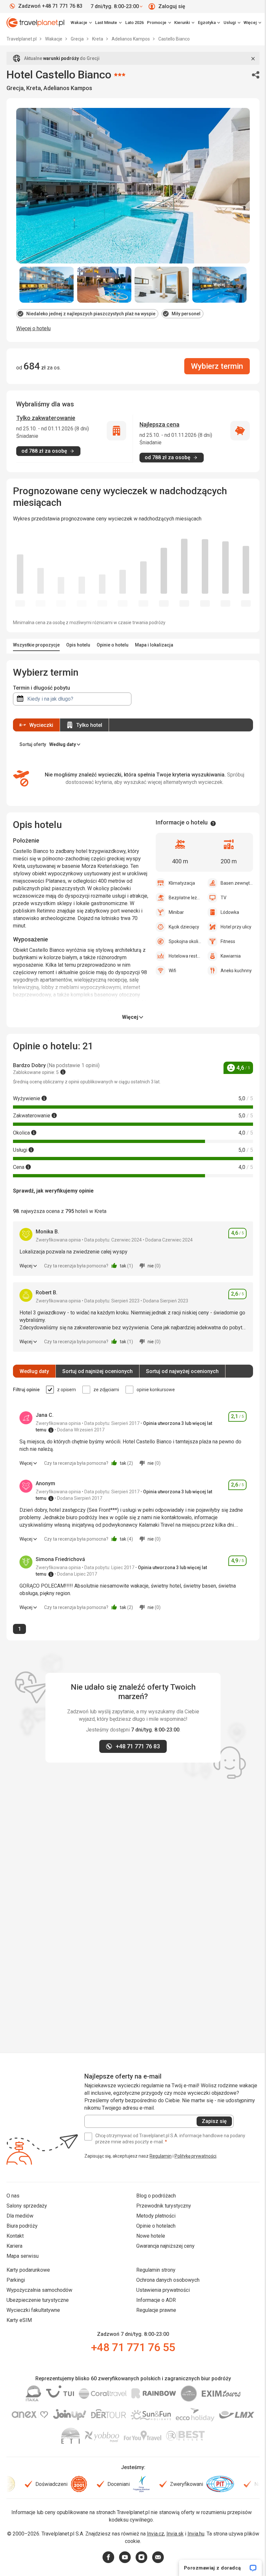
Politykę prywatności (195, 2156)
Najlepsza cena (159, 424)
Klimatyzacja (182, 883)
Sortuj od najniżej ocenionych (97, 1371)
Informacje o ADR (156, 2300)
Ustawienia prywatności (163, 2290)
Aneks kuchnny (236, 971)
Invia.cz (156, 2534)
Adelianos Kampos (131, 39)
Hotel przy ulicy (236, 927)
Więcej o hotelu (33, 328)
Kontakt (15, 2236)
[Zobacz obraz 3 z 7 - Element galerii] (162, 285)
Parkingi (16, 2280)
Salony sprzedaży (27, 2206)
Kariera (14, 2246)
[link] (108, 23)
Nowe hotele (151, 2236)
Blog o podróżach (156, 2196)
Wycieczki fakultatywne (33, 2310)
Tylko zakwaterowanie (46, 418)
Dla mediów (20, 2216)
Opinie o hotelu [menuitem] (113, 645)
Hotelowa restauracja (185, 956)
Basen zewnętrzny (237, 883)
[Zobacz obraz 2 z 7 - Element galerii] (104, 285)
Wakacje (54, 39)
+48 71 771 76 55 (133, 2347)
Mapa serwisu (23, 2256)
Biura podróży (22, 2226)
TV (224, 898)
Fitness (228, 941)
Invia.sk (175, 2534)
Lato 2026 (134, 23)
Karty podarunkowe (28, 2270)
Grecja (78, 39)
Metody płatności (156, 2216)
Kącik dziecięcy (184, 927)
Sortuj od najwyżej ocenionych (182, 1371)
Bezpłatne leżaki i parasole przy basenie (185, 898)
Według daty (34, 1371)
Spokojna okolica (185, 941)
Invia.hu (196, 2534)
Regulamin (161, 2156)
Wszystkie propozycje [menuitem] (36, 645)
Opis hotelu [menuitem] (78, 645)
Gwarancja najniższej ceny (165, 2246)
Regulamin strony (156, 2270)
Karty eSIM (19, 2320)
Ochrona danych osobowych (168, 2280)
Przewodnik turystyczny (164, 2206)
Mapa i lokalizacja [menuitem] (154, 645)
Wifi (172, 971)
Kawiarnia (231, 956)
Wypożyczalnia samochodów (39, 2290)
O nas (13, 2196)
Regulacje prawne (156, 2310)
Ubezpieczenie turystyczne (38, 2300)
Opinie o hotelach (156, 2226)
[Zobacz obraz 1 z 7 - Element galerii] (47, 285)
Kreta (98, 39)
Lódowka (230, 912)
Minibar (176, 912)
